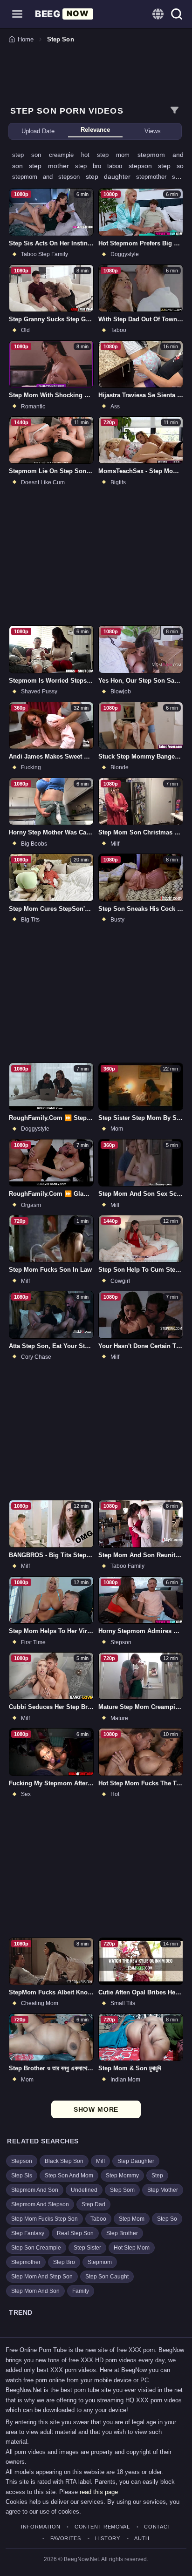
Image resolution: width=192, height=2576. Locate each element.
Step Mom (132, 2219)
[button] (17, 14)
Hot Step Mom (132, 2248)
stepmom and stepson (49, 177)
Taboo (98, 2219)
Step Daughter (136, 2161)
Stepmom (100, 2262)
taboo (118, 166)
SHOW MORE (96, 2109)
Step (157, 2176)
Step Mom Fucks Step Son (45, 2219)
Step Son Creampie (36, 2248)
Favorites (66, 2539)
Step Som (122, 2190)
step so (171, 166)
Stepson (22, 2161)
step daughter (111, 176)
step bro (91, 166)
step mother (52, 166)
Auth (142, 2539)
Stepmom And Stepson (40, 2204)
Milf (100, 2161)
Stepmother (26, 2262)
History (108, 2539)
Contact (158, 2527)
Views (153, 131)
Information (41, 2527)
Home (26, 39)
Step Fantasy (28, 2233)
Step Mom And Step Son (42, 2277)
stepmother (154, 177)
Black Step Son (64, 2161)
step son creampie (47, 155)
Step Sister (87, 2248)
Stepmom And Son (35, 2190)
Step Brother (122, 2233)
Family (81, 2291)
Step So (167, 2219)
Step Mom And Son (35, 2291)
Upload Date (38, 131)
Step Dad (93, 2204)
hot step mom (109, 155)
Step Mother (163, 2190)
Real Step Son (75, 2233)
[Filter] (174, 110)
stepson (143, 166)
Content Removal (102, 2527)
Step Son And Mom (69, 2176)
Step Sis (22, 2176)
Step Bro (64, 2262)
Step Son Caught (107, 2277)
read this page (99, 2492)
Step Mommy (122, 2176)
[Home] (64, 14)
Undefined (84, 2190)
